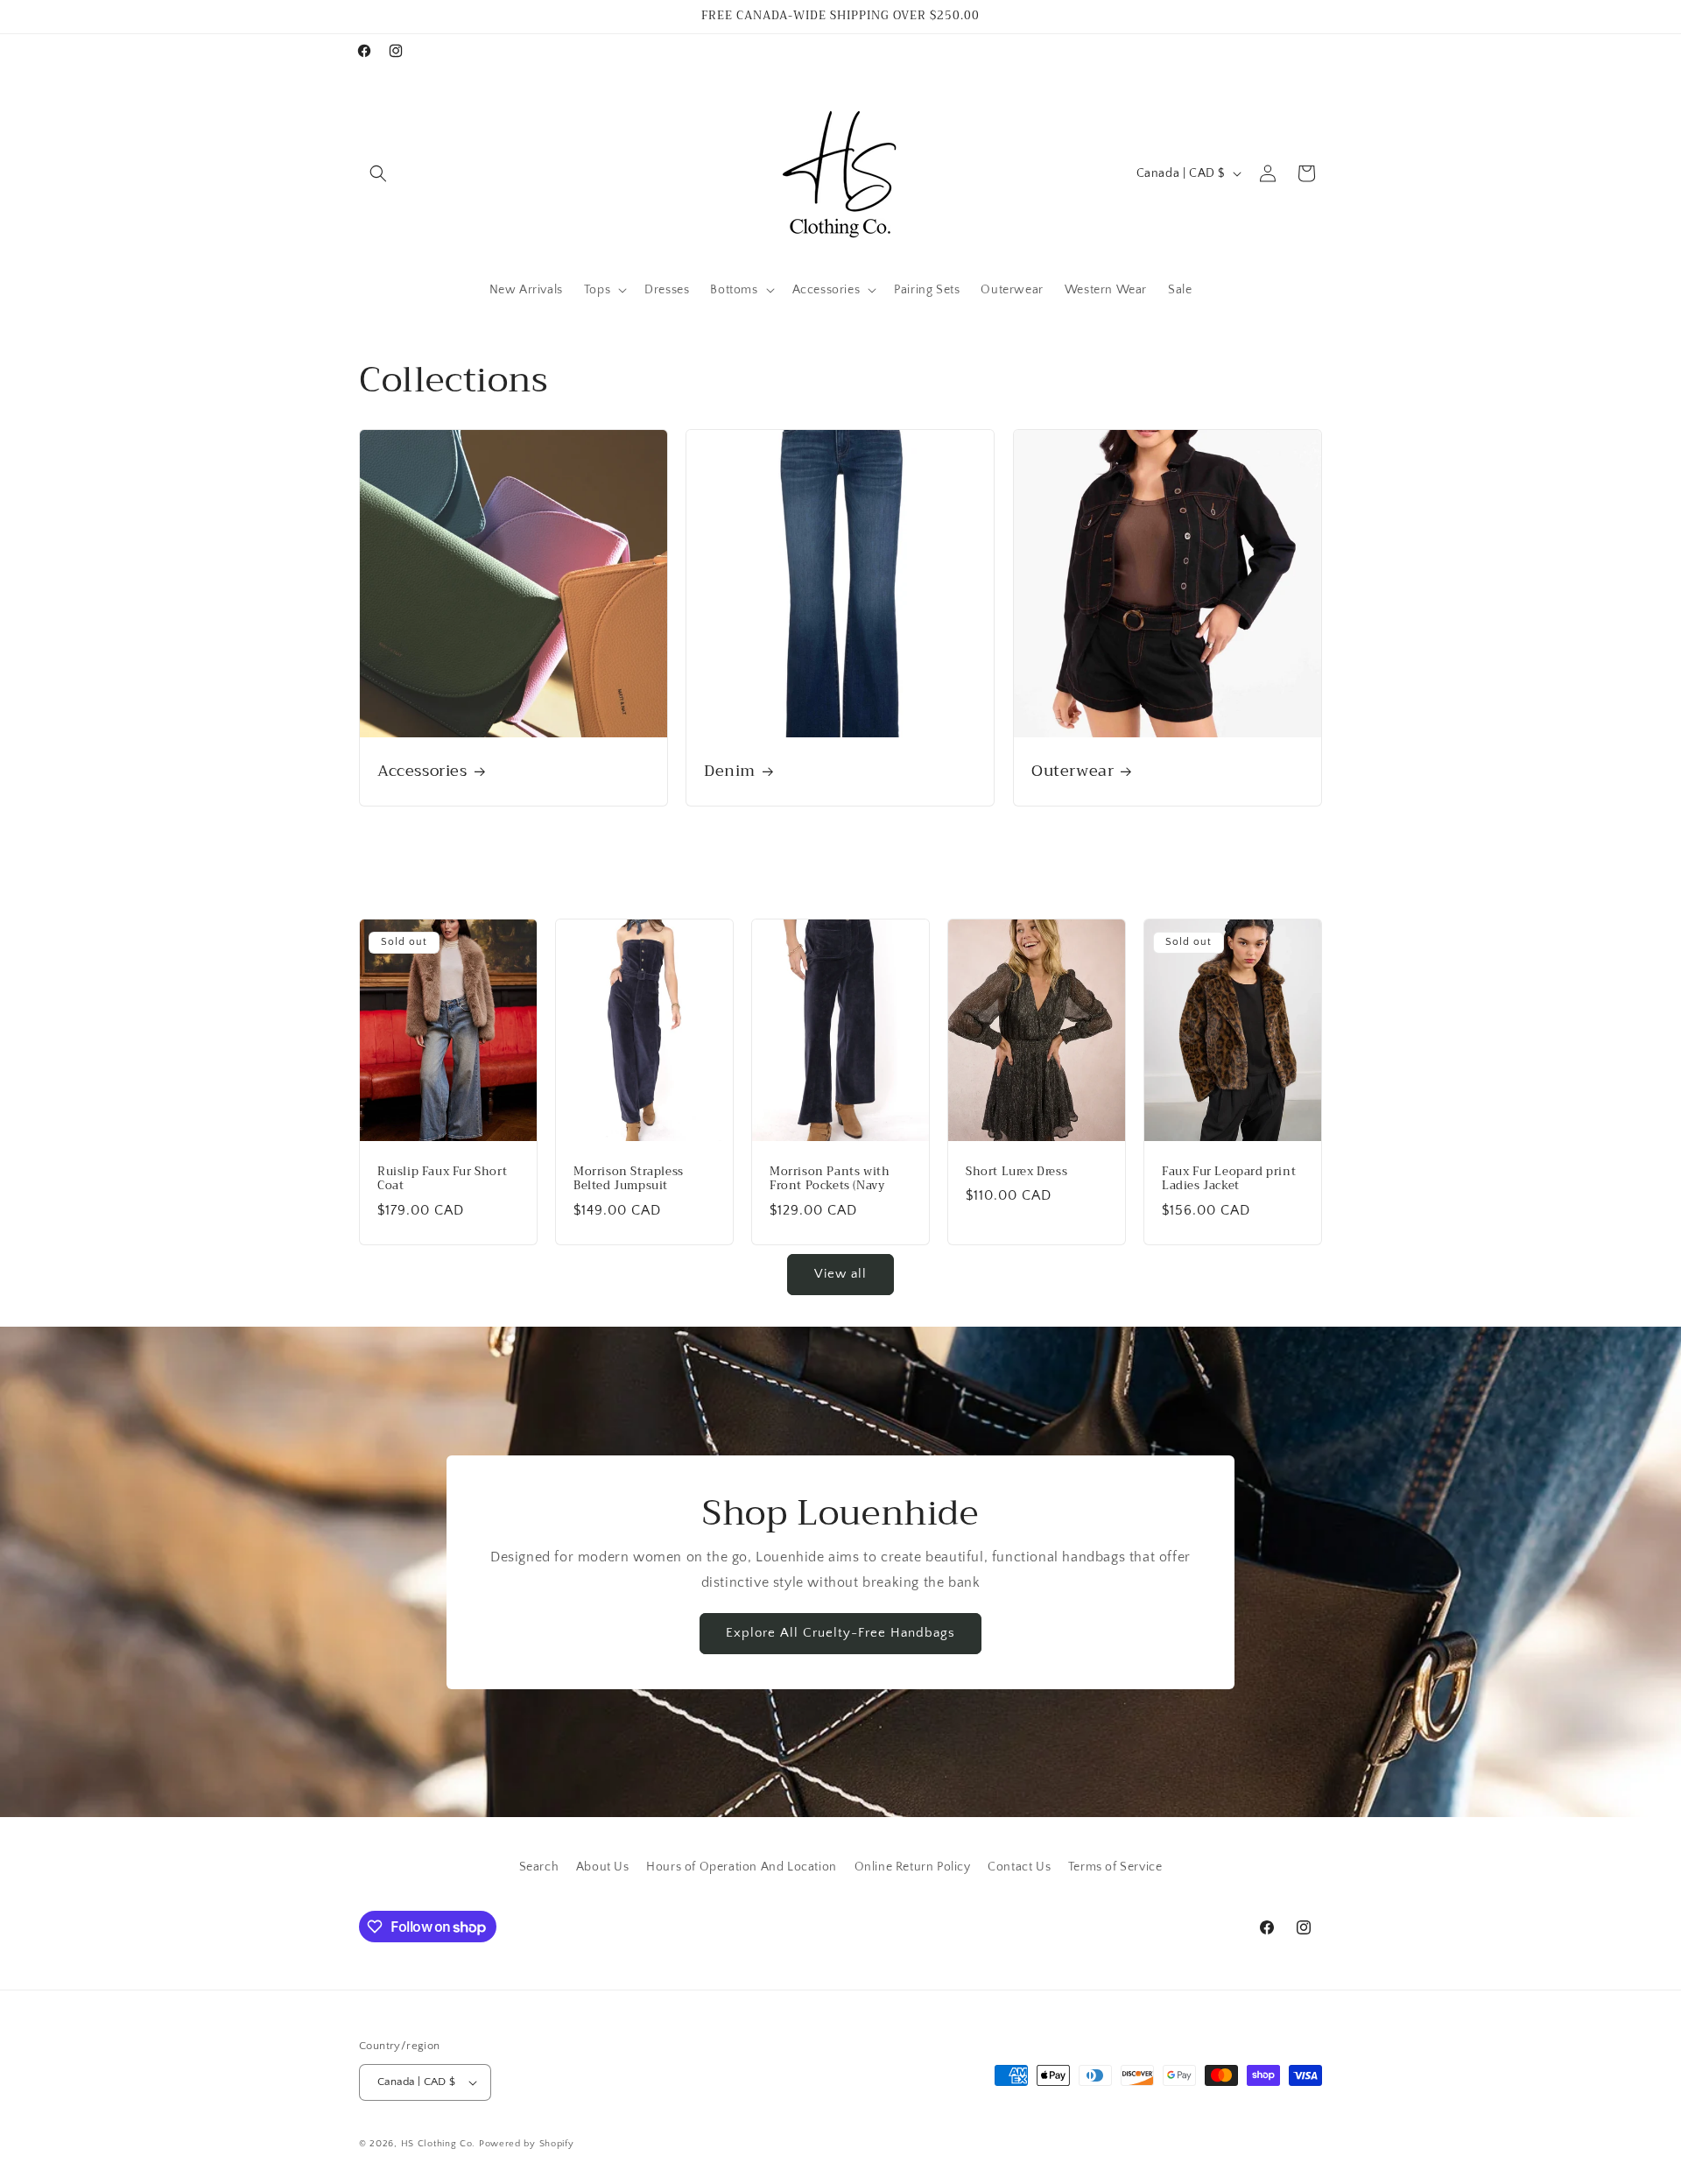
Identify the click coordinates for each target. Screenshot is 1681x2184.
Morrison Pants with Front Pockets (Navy (830, 1179)
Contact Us (1019, 1867)
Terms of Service (1115, 1867)
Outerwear (1073, 771)
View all (840, 1274)
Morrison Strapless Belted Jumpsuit (629, 1179)
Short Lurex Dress (1016, 1171)
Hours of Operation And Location (742, 1867)
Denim (730, 771)
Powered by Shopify (527, 2144)
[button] (378, 173)
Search (539, 1867)
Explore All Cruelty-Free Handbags (840, 1633)
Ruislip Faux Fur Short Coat (442, 1179)
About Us (603, 1867)
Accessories (422, 771)
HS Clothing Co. (440, 2144)
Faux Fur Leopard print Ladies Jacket (1229, 1179)
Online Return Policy (913, 1867)
